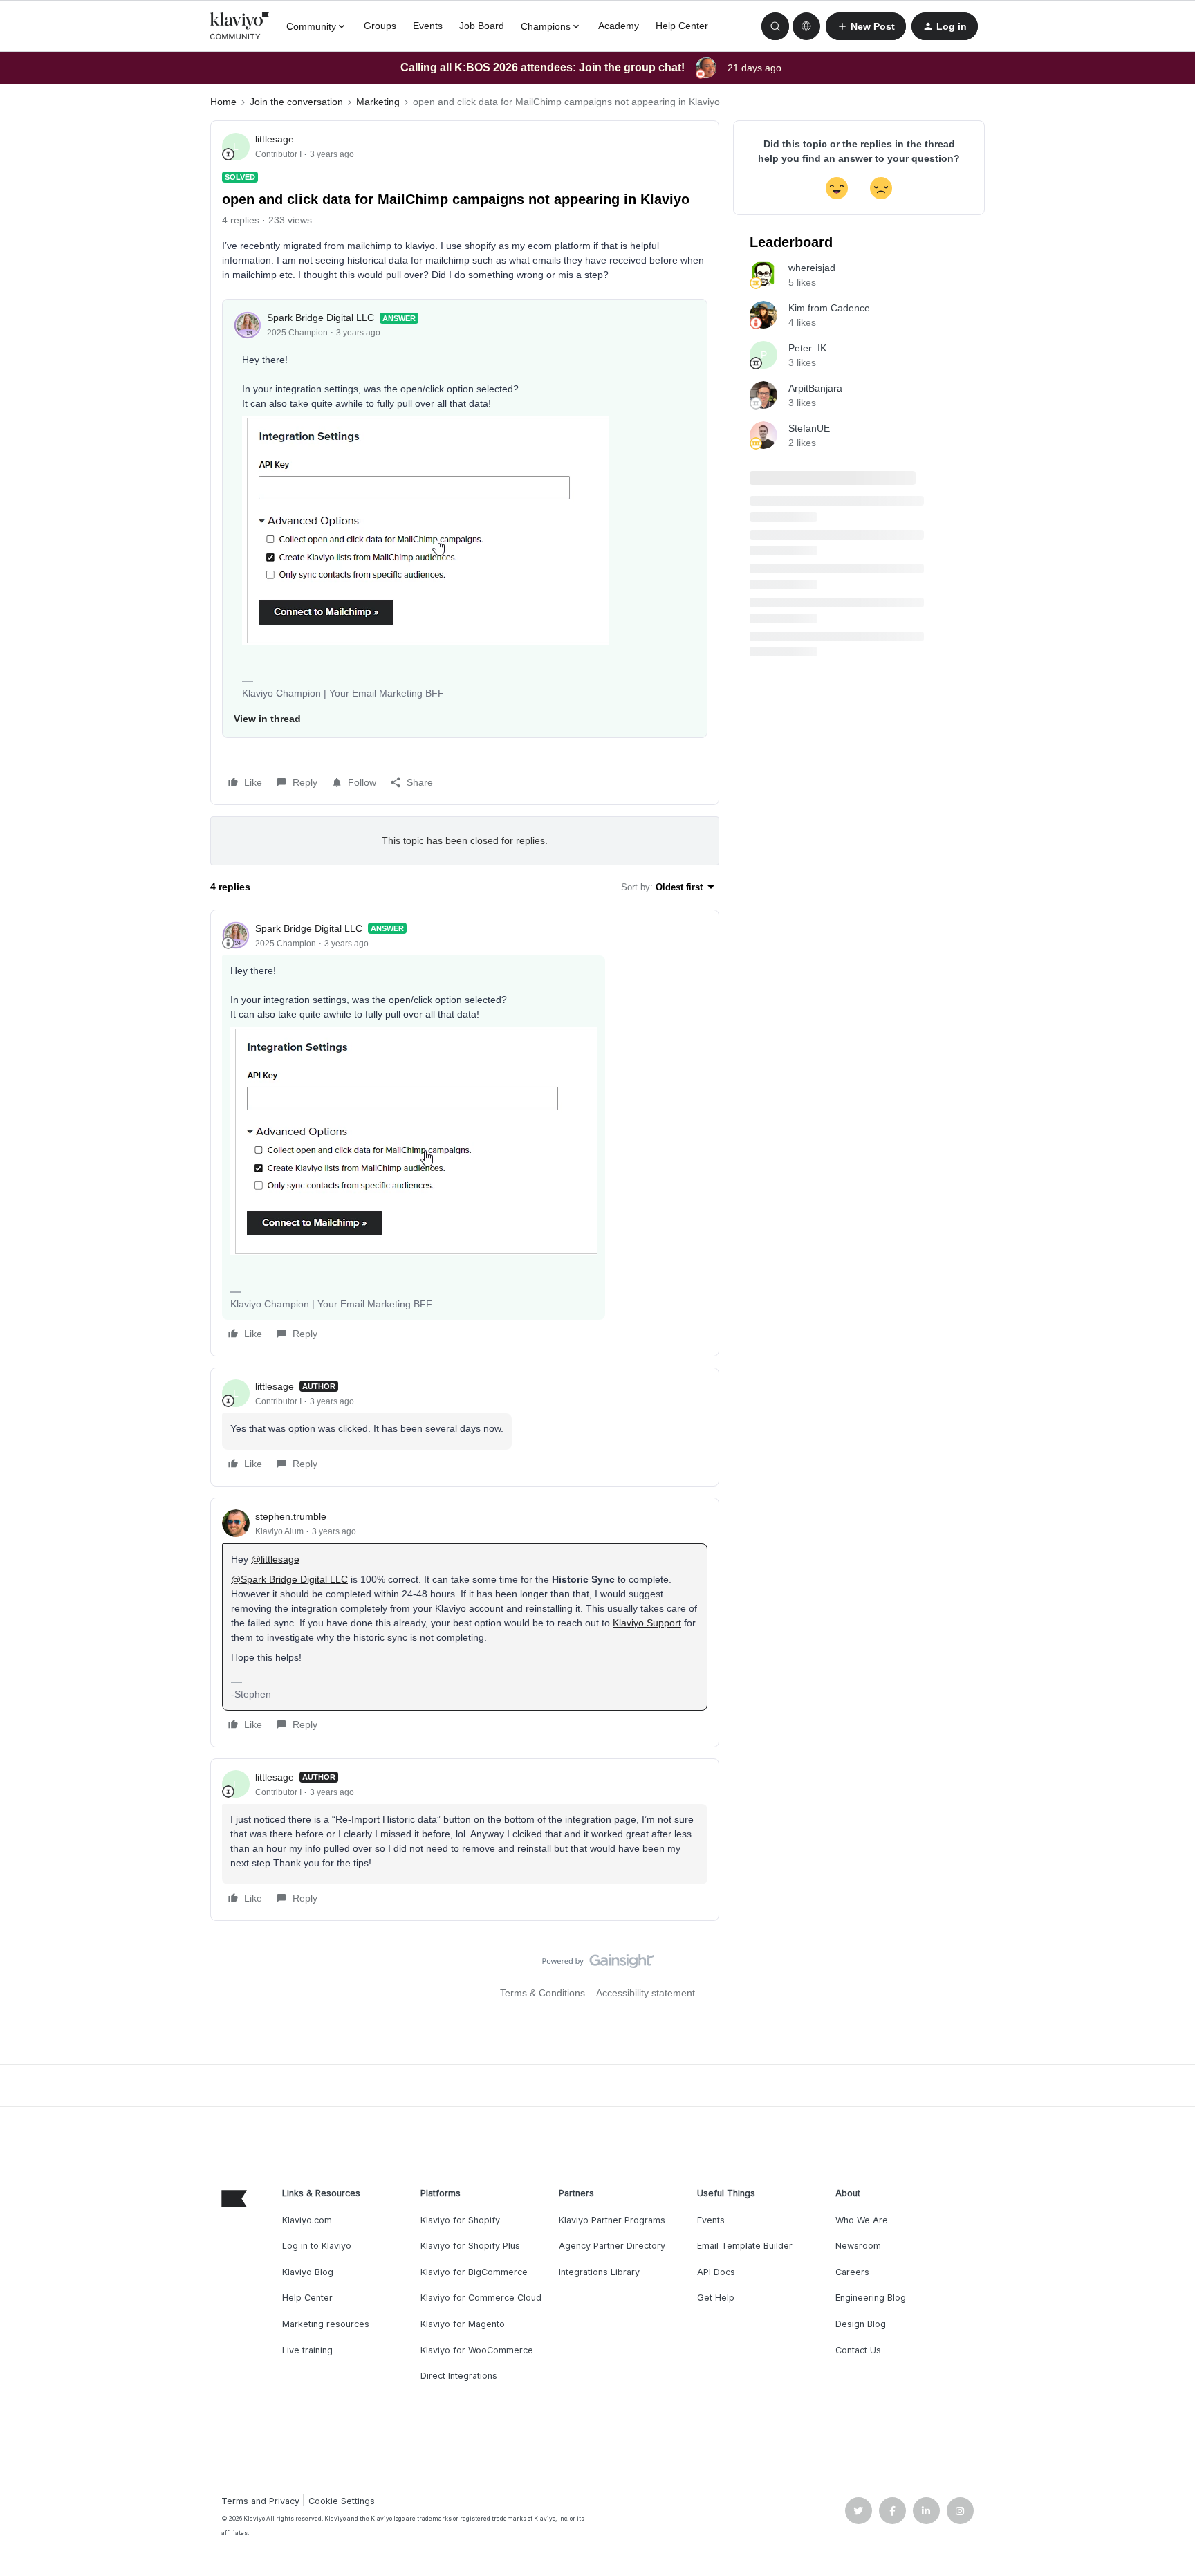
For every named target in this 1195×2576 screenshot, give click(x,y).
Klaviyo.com (307, 2220)
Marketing (378, 102)
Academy (619, 26)
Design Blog (861, 2324)
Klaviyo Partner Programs (612, 2220)
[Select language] (806, 26)
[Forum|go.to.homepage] (240, 26)
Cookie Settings (342, 2501)
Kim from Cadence (829, 308)
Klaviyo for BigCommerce (474, 2272)
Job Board (482, 26)
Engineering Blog (871, 2298)
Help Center (682, 26)
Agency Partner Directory (612, 2246)
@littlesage (275, 1559)
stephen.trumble (291, 1516)
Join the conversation (296, 102)
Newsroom (858, 2246)
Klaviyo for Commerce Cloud (481, 2298)
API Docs (716, 2272)
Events (428, 26)
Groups (380, 26)
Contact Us (858, 2350)
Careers (852, 2272)
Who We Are (862, 2220)
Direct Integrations (459, 2376)
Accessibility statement (646, 1993)
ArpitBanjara (815, 388)
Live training (307, 2350)
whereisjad (812, 268)
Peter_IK (807, 348)
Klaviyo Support (647, 1623)
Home (223, 102)
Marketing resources (326, 2324)
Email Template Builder (745, 2246)
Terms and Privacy (260, 2501)
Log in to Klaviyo (317, 2246)
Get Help (716, 2298)
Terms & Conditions (543, 1993)
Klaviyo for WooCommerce (477, 2350)
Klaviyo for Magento (463, 2324)
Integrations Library (599, 2272)
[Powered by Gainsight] (598, 1965)
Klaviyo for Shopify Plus (470, 2246)
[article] (465, 1133)
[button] (866, 26)
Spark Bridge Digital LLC (321, 318)
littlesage (275, 139)
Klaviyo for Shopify (460, 2220)
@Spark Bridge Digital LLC (289, 1579)
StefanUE (809, 428)
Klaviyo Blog (308, 2272)
